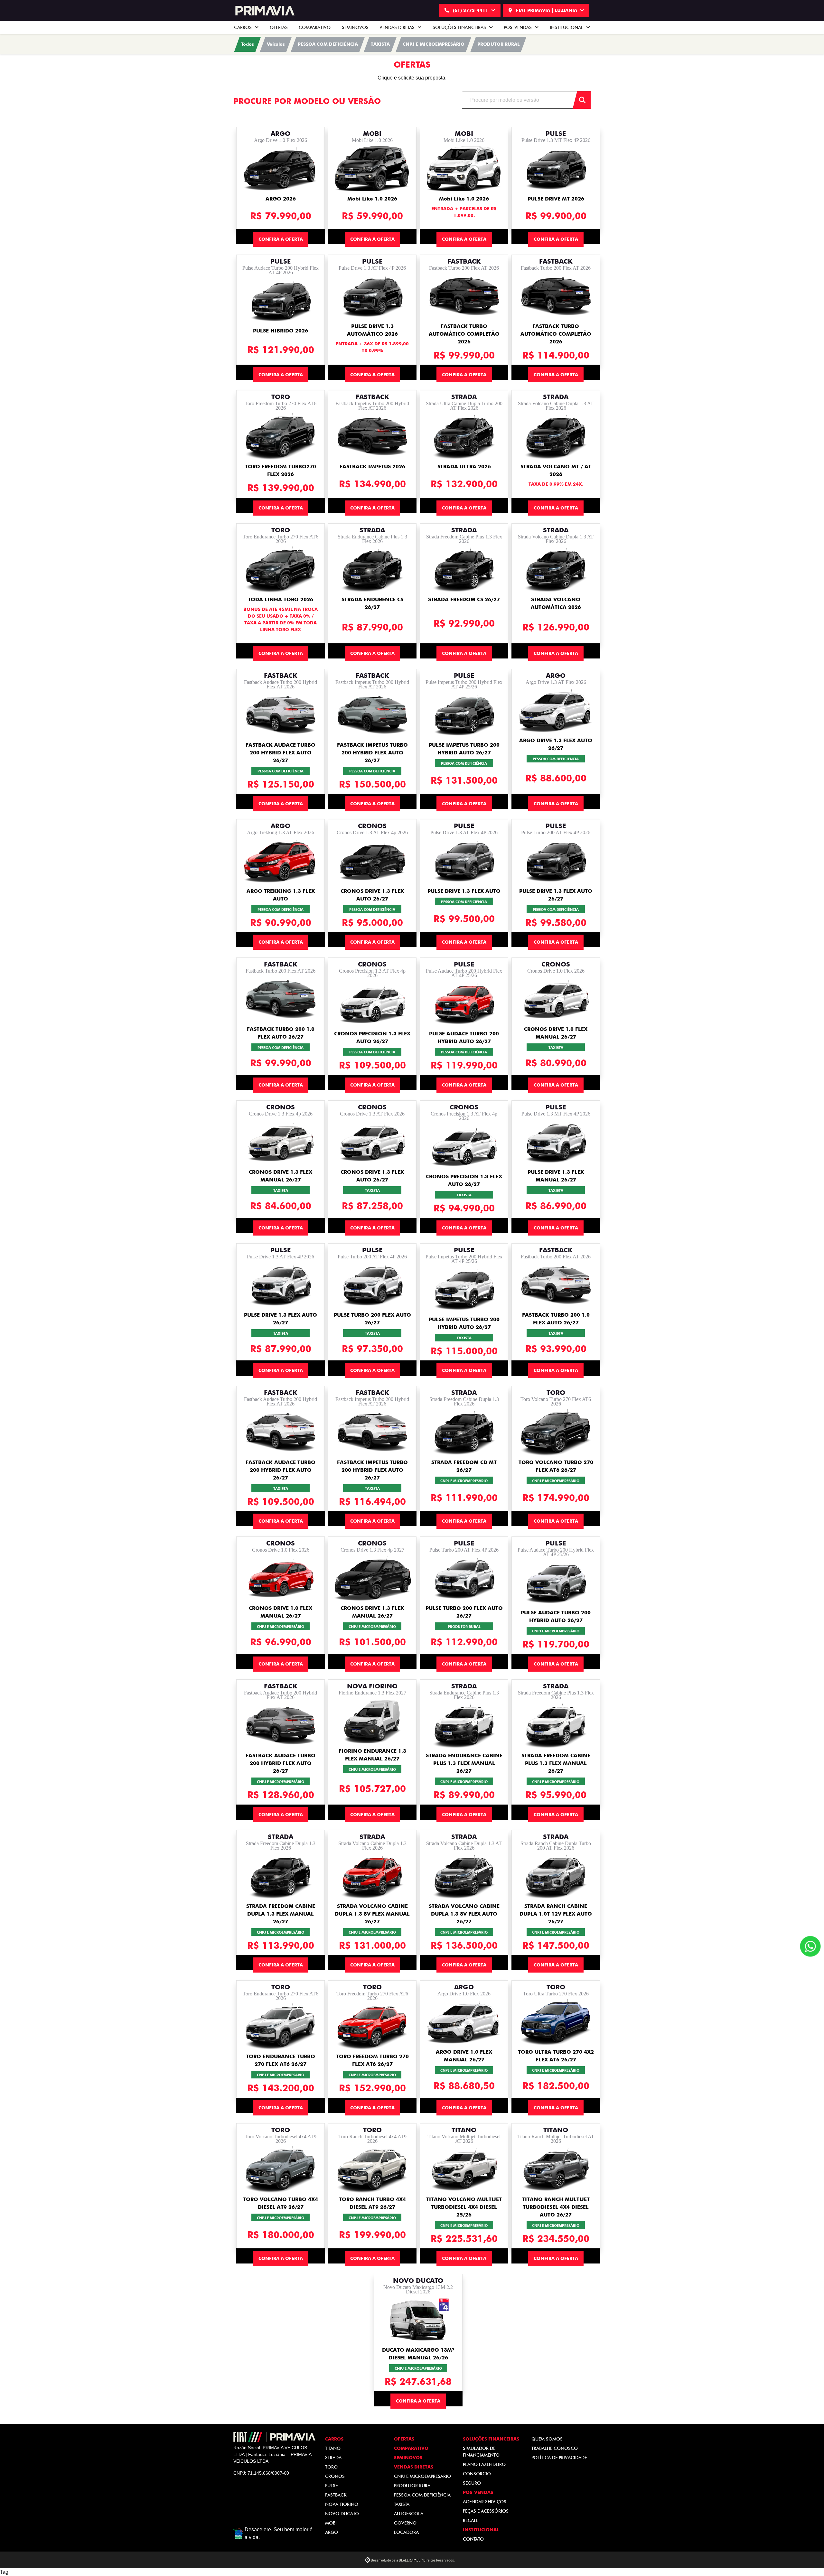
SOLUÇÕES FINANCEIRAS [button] (460, 27)
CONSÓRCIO (477, 2474)
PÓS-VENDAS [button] (518, 27)
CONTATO (473, 2539)
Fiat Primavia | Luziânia (547, 10)
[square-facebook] (241, 2495)
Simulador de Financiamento (481, 2452)
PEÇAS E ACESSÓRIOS (486, 2511)
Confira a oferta (281, 239)
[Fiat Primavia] (264, 11)
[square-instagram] (257, 2495)
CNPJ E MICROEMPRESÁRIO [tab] (434, 44)
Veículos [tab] (276, 44)
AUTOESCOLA (409, 2514)
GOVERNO (405, 2523)
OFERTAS (279, 27)
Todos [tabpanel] (248, 44)
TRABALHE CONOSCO (555, 2448)
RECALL (471, 2520)
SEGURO (472, 2483)
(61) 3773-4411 (471, 10)
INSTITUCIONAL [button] (567, 27)
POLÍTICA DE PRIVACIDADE (559, 2458)
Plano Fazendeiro (484, 2464)
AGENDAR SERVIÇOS (485, 2502)
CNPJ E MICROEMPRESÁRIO (422, 2476)
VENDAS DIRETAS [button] (398, 27)
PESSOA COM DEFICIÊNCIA (422, 2495)
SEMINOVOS (355, 27)
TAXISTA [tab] (380, 44)
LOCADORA (406, 2532)
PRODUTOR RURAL (413, 2486)
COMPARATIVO (315, 27)
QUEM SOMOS (547, 2439)
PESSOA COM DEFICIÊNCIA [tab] (328, 44)
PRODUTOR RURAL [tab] (498, 44)
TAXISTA (402, 2504)
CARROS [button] (243, 27)
